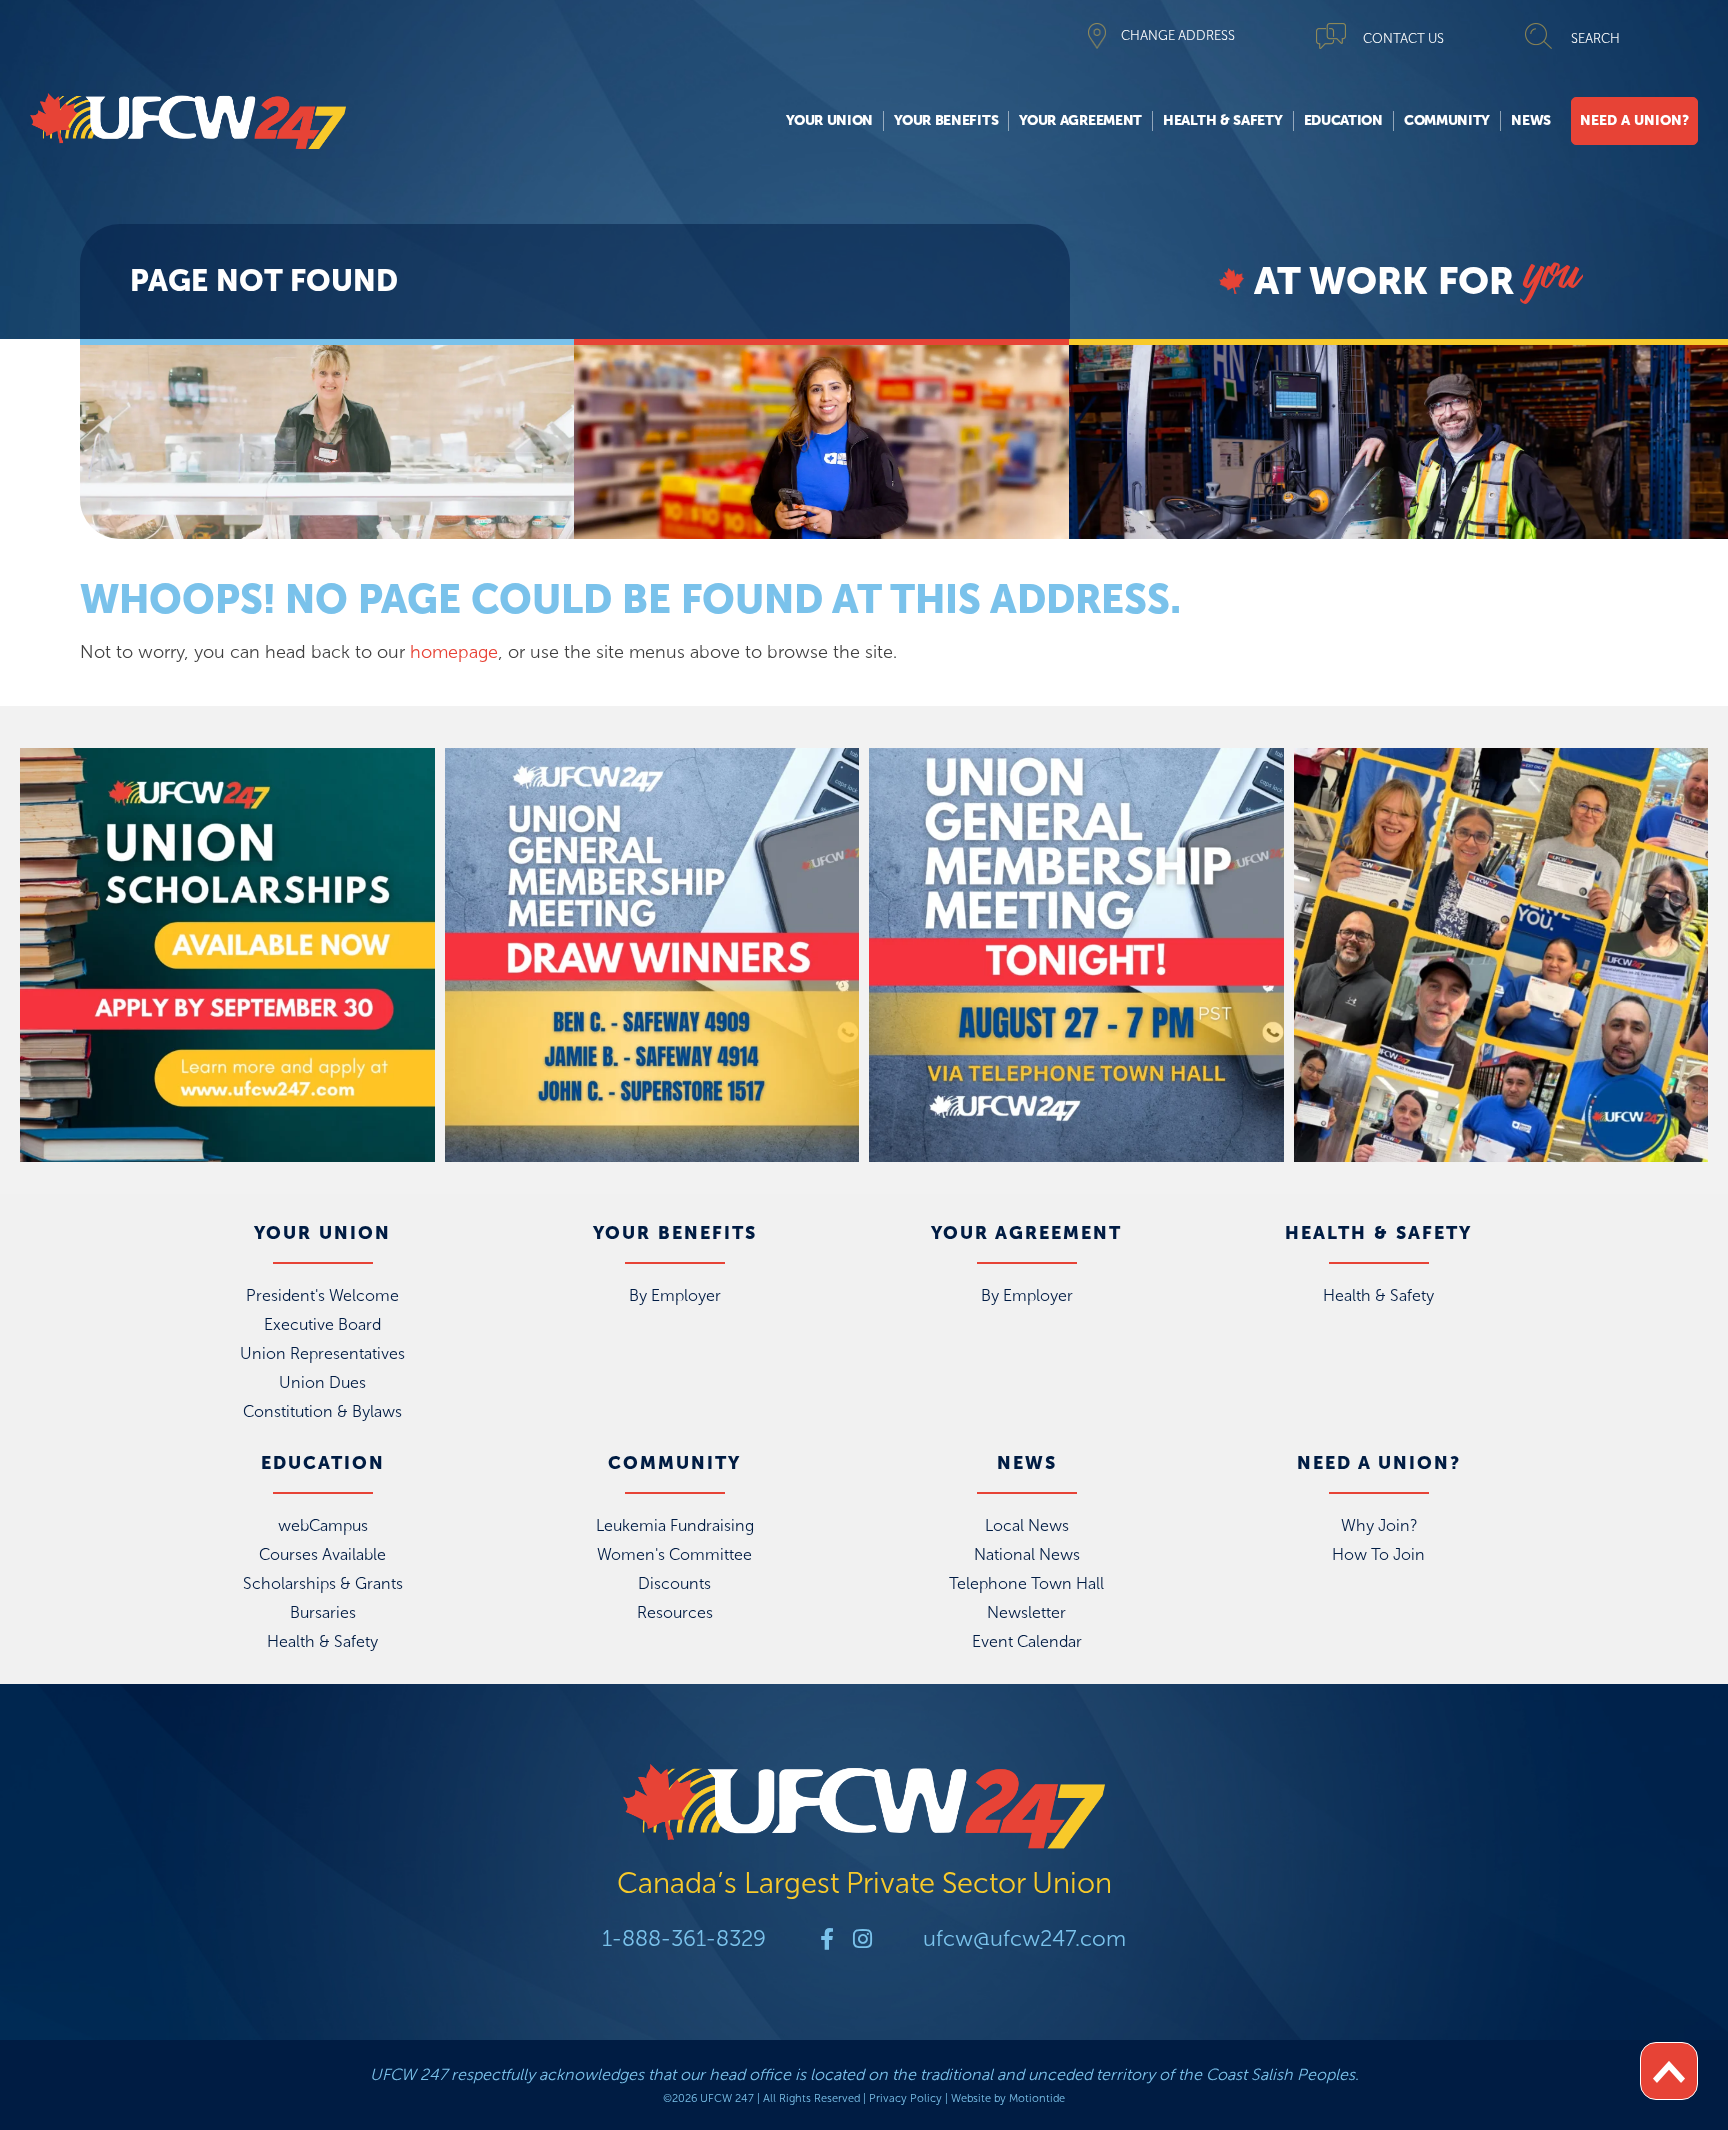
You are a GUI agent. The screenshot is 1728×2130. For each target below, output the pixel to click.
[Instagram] (862, 1939)
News (1531, 120)
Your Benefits (946, 120)
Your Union (829, 120)
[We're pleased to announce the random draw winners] (652, 955)
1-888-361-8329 (684, 1938)
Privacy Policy (905, 2098)
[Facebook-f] (827, 1939)
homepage (454, 652)
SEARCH (1595, 38)
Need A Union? (1634, 120)
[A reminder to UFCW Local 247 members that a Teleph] (1076, 955)
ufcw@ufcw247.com (1024, 1938)
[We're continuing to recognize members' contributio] (1501, 955)
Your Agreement (1080, 120)
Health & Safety (1223, 120)
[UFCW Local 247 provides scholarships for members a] (227, 955)
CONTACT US (1403, 38)
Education (1343, 120)
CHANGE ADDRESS (1178, 35)
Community (1447, 120)
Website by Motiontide (1008, 2098)
